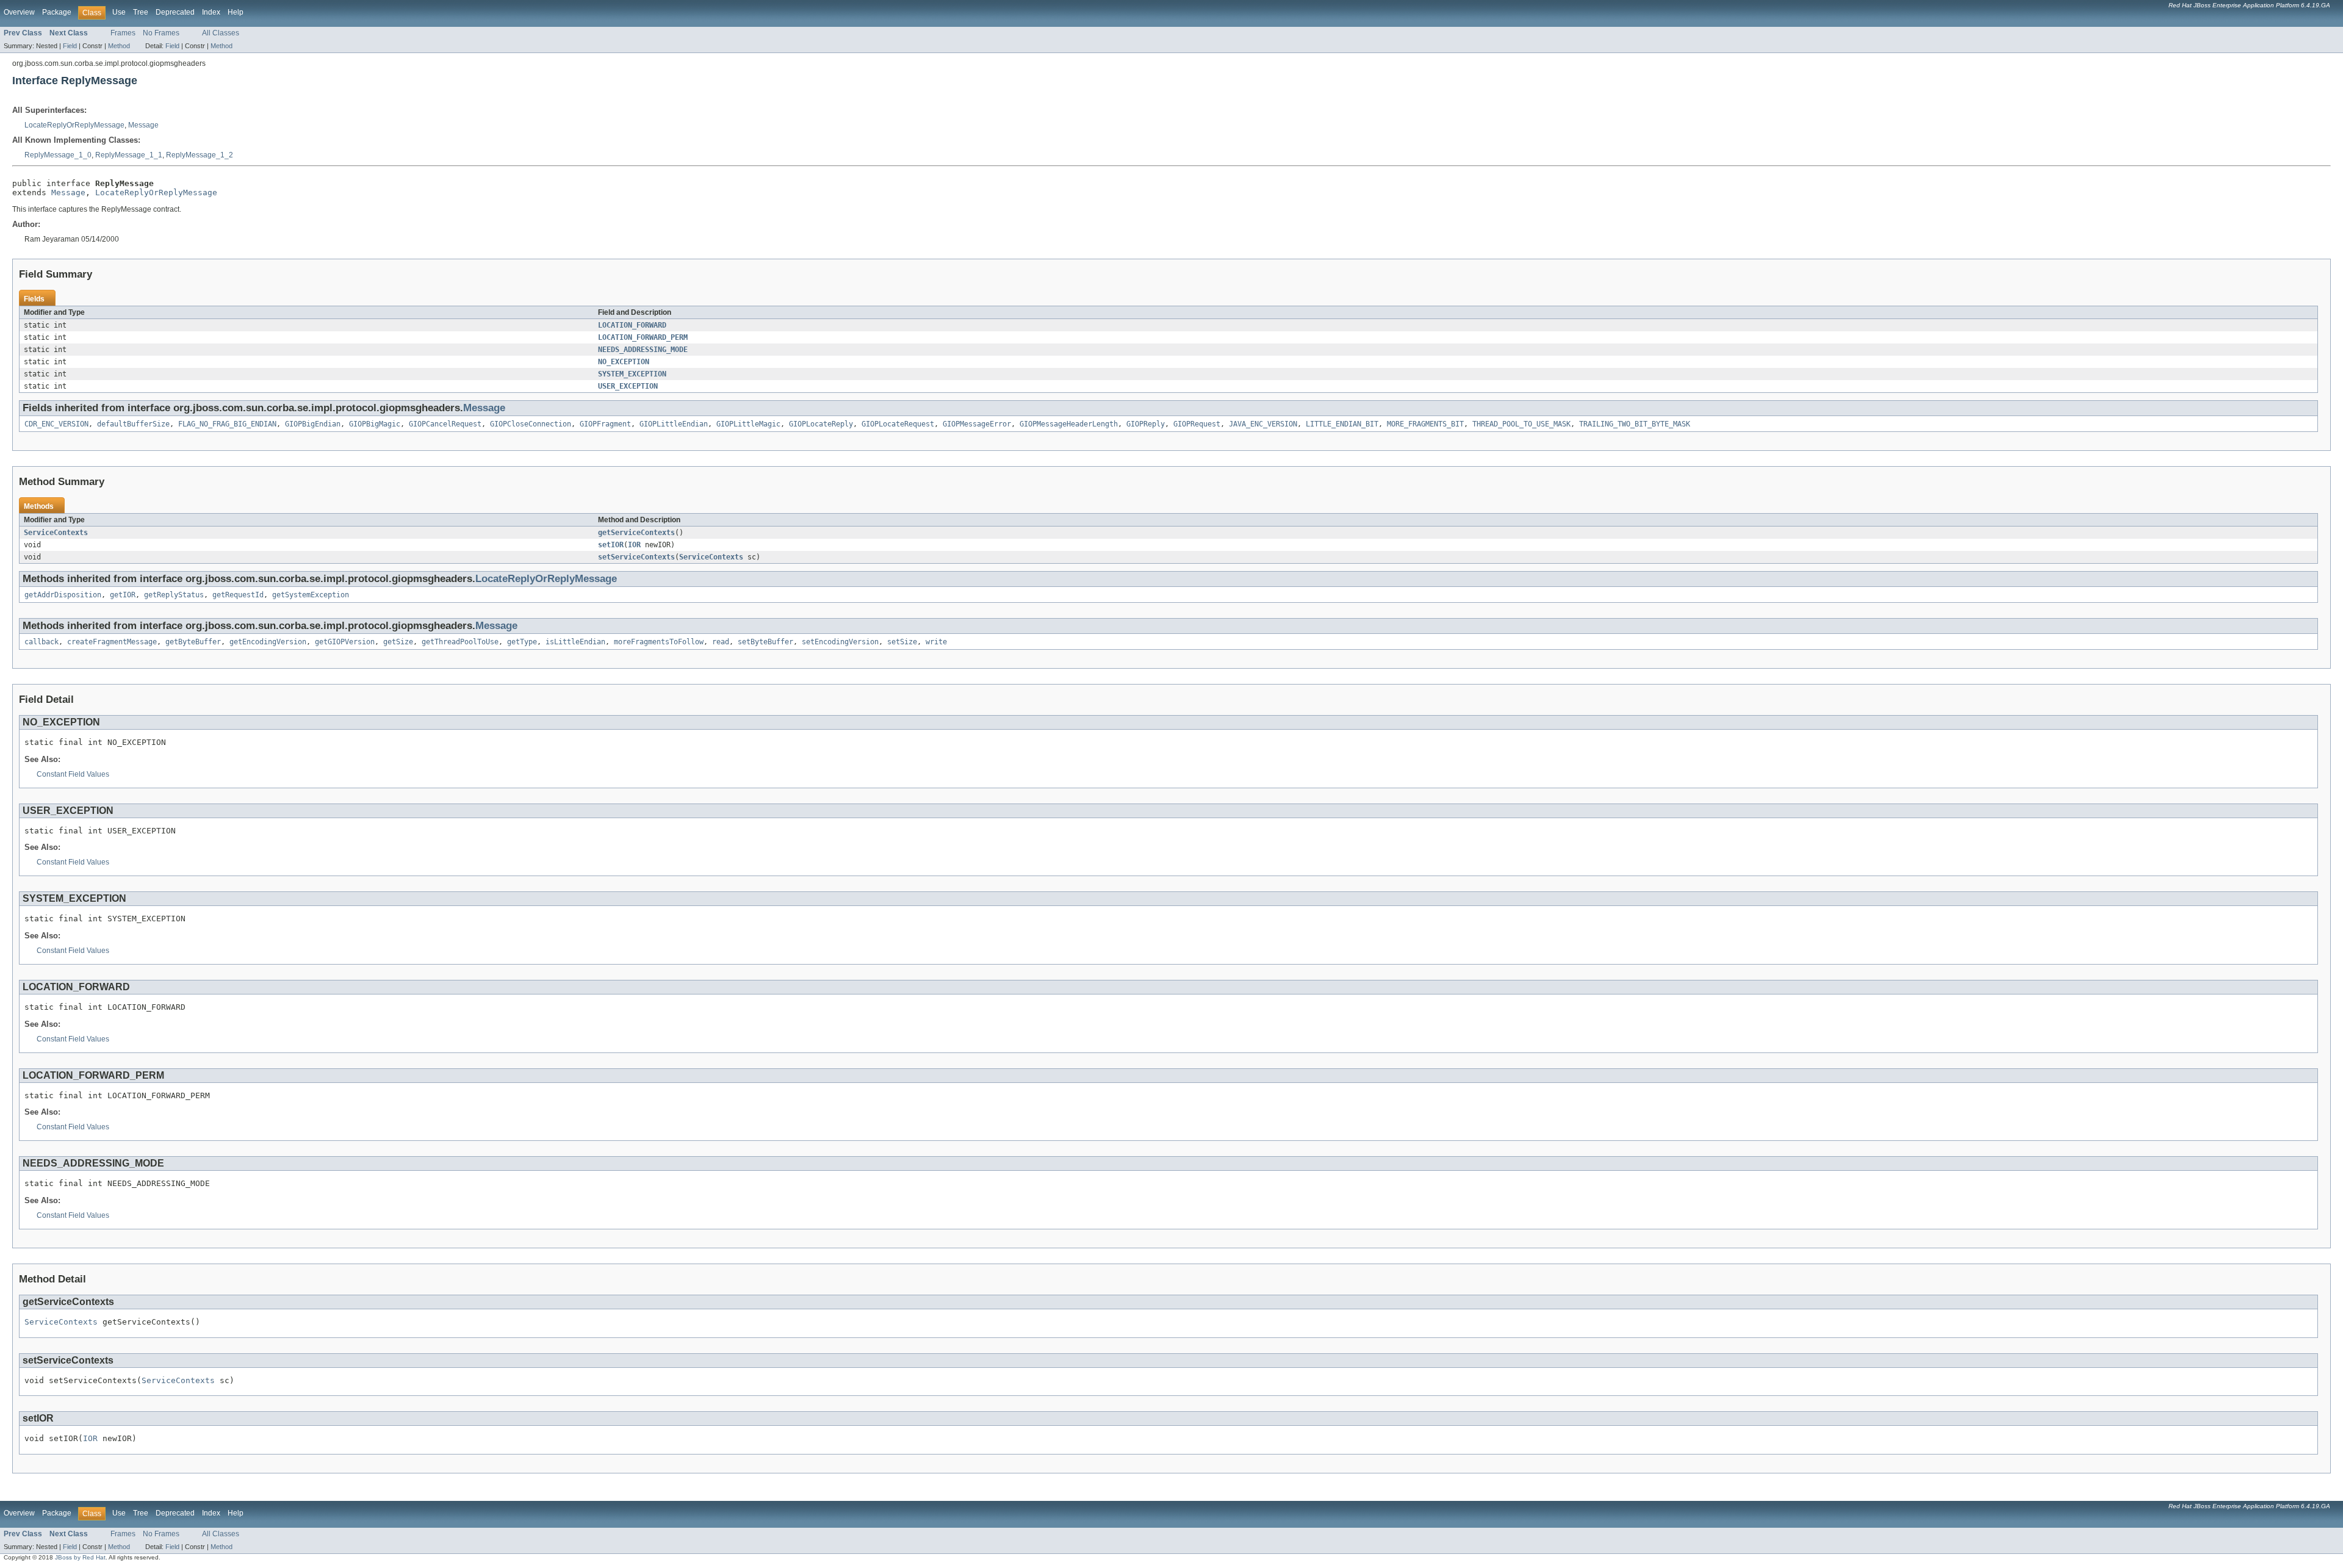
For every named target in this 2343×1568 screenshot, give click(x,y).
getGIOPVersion (345, 642)
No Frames (161, 33)
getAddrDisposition (63, 595)
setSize (902, 642)
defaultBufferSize (133, 424)
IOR (634, 545)
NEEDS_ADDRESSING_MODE (643, 350)
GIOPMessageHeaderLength (1069, 424)
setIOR (611, 545)
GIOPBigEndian (313, 424)
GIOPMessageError (977, 424)
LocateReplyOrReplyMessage (74, 125)
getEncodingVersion (268, 642)
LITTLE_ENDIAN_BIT (1342, 424)
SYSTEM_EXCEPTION (632, 374)
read (721, 642)
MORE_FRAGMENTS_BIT (1425, 424)
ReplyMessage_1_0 (58, 155)
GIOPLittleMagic (748, 424)
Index (211, 12)
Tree (141, 12)
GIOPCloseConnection (531, 424)
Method (119, 46)
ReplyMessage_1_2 (200, 155)
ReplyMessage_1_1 (129, 155)
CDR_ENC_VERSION (56, 424)
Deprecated (175, 12)
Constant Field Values (73, 774)
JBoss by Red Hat (80, 1557)
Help (236, 12)
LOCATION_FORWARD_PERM (643, 337)
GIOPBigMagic (375, 424)
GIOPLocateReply (821, 424)
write (936, 642)
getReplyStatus (174, 595)
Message (143, 125)
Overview (19, 12)
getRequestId (238, 595)
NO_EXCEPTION (624, 362)
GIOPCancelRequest (445, 424)
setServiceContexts (636, 557)
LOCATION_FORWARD (632, 325)
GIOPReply (1146, 424)
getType (522, 642)
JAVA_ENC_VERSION (1263, 424)
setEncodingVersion (840, 642)
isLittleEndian (575, 642)
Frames (123, 33)
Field (70, 46)
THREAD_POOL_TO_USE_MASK (1521, 424)
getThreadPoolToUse (460, 642)
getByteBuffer (193, 642)
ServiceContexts (56, 533)
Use (119, 12)
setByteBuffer (765, 642)
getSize (398, 642)
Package (57, 12)
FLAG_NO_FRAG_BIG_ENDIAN (227, 424)
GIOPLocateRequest (898, 424)
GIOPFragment (605, 424)
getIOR (123, 595)
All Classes (221, 33)
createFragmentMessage (112, 642)
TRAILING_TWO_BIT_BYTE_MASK (1635, 424)
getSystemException (311, 595)
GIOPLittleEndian (674, 424)
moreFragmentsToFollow (659, 642)
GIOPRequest (1197, 424)
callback (41, 642)
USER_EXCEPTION (628, 386)
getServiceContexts (636, 533)
